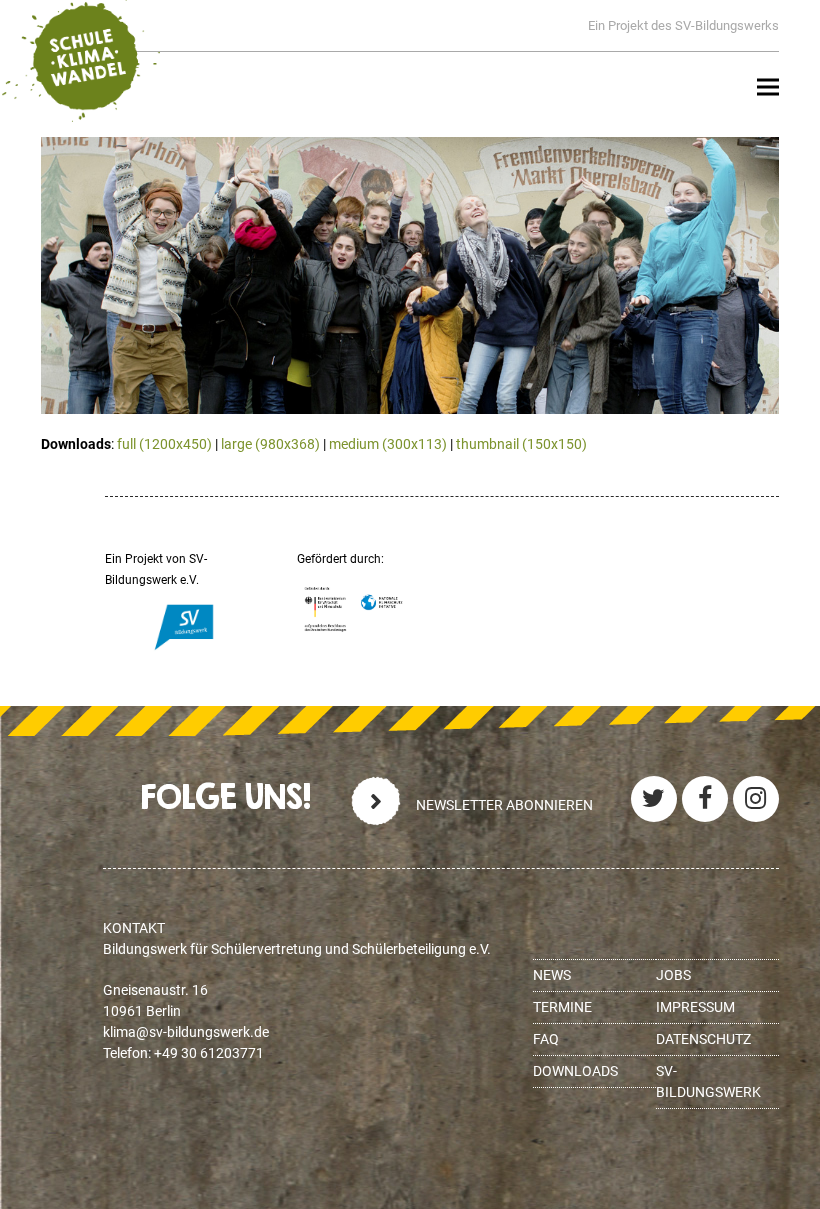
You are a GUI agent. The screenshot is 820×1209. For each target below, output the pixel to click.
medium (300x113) (388, 444)
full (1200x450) (164, 444)
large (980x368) (270, 444)
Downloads (575, 1071)
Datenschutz (703, 1039)
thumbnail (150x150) (521, 444)
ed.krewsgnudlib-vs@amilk (186, 1032)
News (552, 975)
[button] (768, 87)
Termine (562, 1007)
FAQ (546, 1039)
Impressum (695, 1007)
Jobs (673, 975)
